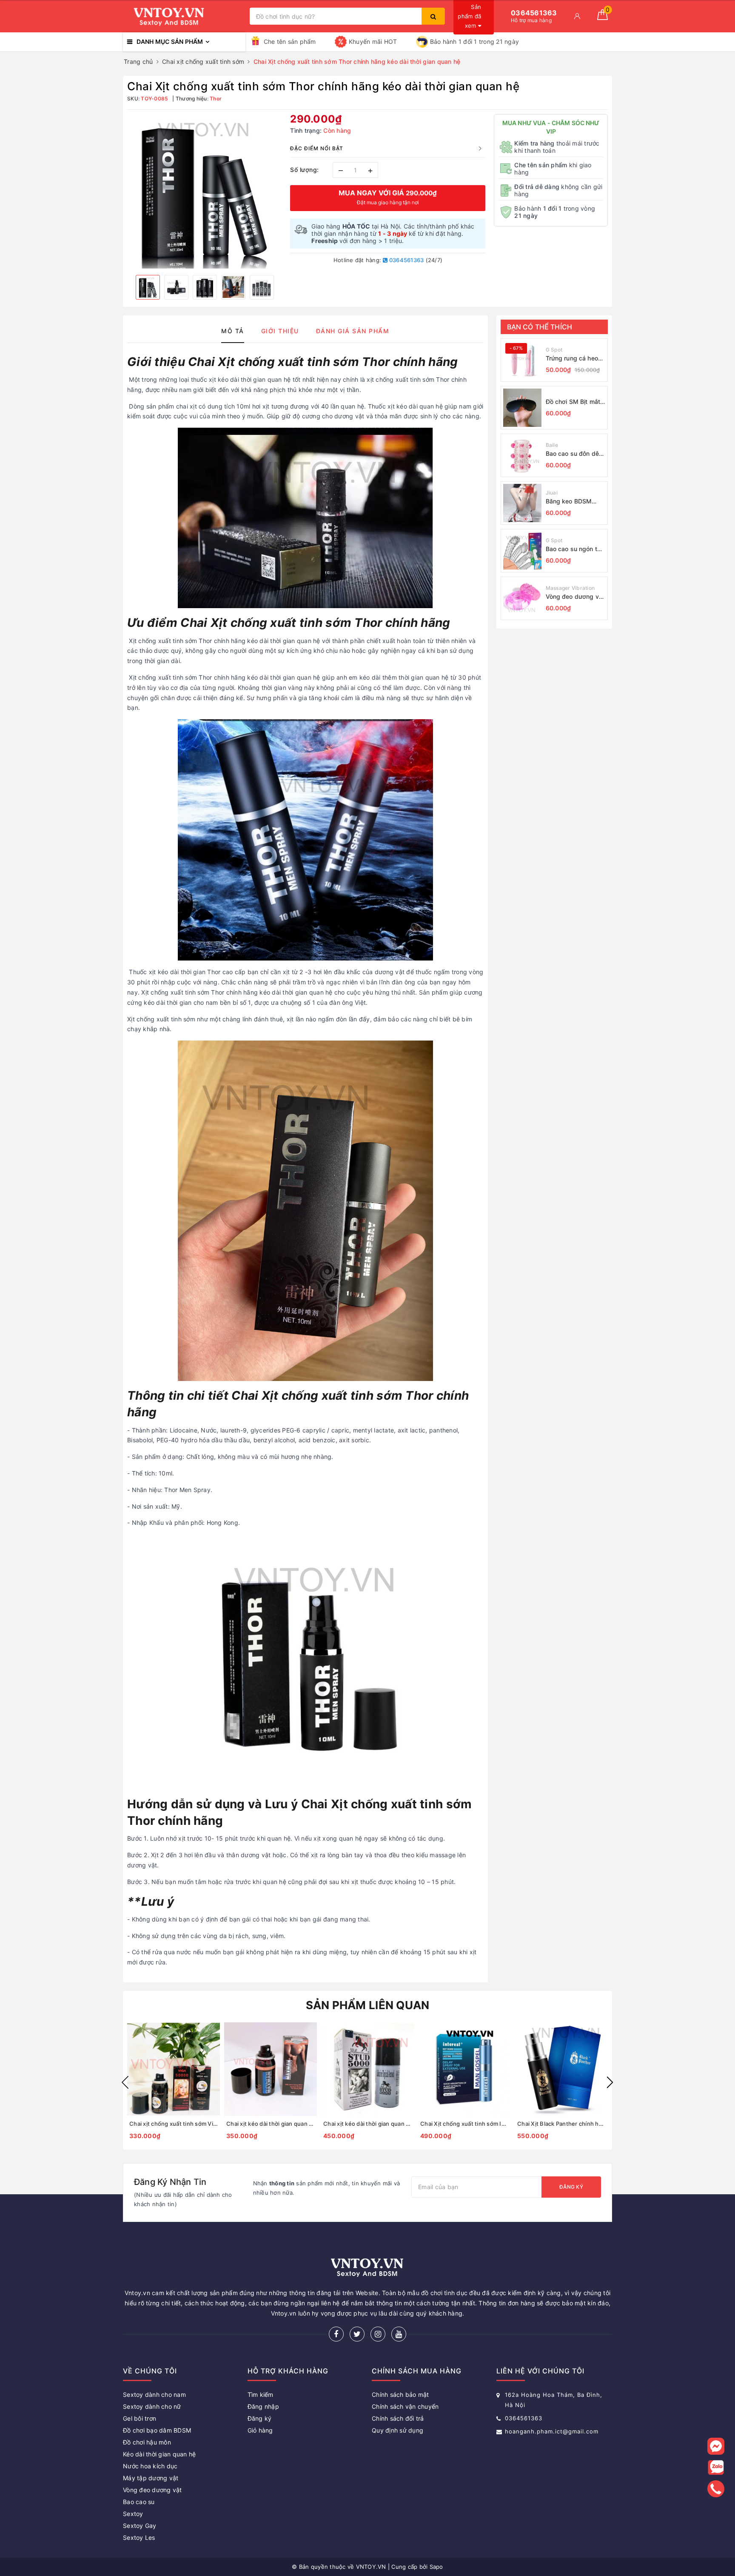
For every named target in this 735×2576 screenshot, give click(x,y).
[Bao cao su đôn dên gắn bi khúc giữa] (522, 455)
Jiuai (552, 493)
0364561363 (406, 260)
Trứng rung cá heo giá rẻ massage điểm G (572, 359)
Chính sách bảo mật (400, 2394)
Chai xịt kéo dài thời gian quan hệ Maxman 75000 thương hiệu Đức (271, 2124)
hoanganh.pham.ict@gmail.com (552, 2431)
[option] (204, 191)
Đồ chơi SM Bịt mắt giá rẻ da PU (573, 402)
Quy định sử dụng (397, 2430)
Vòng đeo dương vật (152, 2490)
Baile (552, 445)
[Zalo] (716, 2467)
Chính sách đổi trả (398, 2418)
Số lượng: (305, 170)
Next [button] (610, 2082)
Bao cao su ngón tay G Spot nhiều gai (575, 549)
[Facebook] (336, 2334)
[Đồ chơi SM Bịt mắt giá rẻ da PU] (522, 408)
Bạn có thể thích (540, 327)
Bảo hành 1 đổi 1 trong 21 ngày (475, 41)
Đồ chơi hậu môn (147, 2442)
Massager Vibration (570, 588)
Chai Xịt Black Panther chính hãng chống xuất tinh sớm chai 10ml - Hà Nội (561, 2124)
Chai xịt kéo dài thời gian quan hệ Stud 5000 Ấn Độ (367, 2124)
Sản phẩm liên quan (368, 2005)
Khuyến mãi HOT (373, 41)
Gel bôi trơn (140, 2418)
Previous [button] (125, 2082)
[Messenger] (716, 2446)
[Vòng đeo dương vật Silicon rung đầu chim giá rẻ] (522, 598)
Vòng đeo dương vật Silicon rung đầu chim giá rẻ (575, 597)
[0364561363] (716, 2489)
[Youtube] (399, 2334)
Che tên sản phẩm (290, 41)
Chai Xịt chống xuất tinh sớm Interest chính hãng (464, 2124)
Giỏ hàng (260, 2430)
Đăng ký (571, 2187)
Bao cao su (139, 2502)
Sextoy (133, 2514)
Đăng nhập (263, 2406)
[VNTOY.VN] (184, 16)
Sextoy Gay (140, 2526)
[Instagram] (378, 2334)
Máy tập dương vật (151, 2478)
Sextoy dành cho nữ (152, 2406)
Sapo (436, 2567)
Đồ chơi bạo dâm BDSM (157, 2430)
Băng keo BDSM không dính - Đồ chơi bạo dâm (575, 502)
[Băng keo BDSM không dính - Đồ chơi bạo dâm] (522, 503)
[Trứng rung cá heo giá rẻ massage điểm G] (522, 360)
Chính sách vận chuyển (405, 2406)
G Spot (554, 350)
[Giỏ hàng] (603, 18)
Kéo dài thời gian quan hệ (159, 2454)
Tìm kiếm (261, 2394)
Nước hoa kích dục (150, 2466)
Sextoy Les (139, 2537)
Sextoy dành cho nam (154, 2394)
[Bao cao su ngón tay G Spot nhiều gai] (522, 551)
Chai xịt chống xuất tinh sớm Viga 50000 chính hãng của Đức (174, 2124)
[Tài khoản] (577, 16)
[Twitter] (357, 2334)
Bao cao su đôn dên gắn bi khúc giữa (574, 454)
